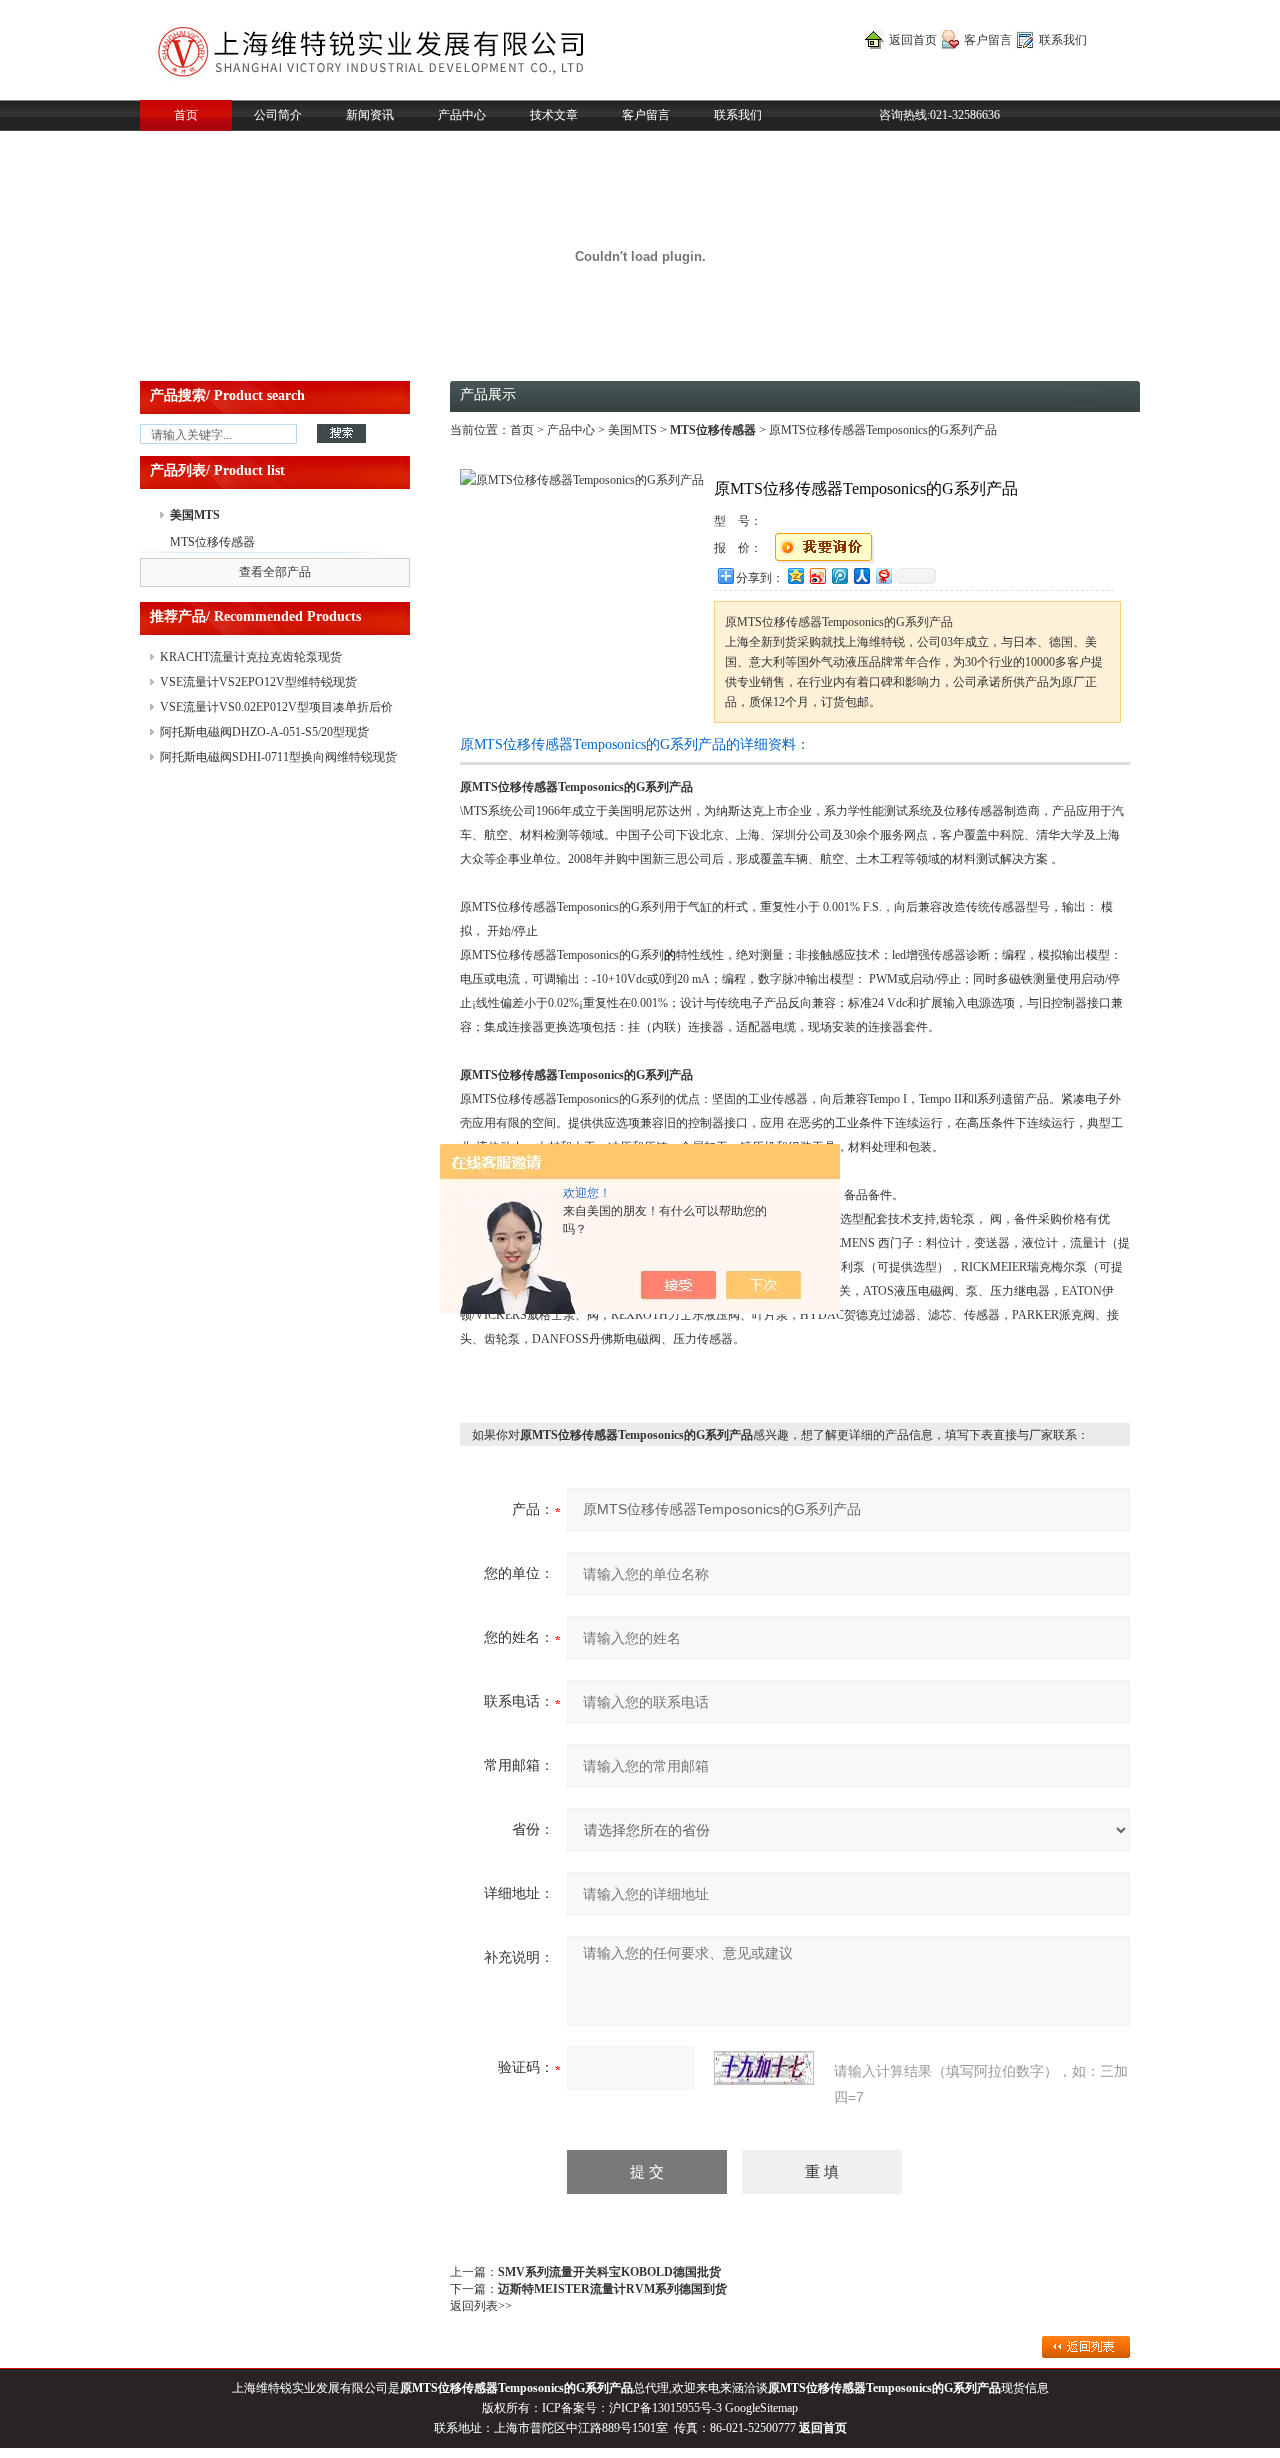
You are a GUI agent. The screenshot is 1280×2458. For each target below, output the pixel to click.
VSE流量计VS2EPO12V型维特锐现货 (258, 682)
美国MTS (195, 515)
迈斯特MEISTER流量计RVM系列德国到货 (612, 2289)
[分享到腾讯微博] (839, 575)
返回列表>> (481, 2306)
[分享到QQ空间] (795, 575)
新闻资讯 (370, 115)
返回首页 (913, 40)
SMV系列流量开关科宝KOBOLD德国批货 (609, 2272)
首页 (186, 115)
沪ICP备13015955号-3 (665, 2408)
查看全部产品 (275, 572)
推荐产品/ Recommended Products (255, 616)
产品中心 (462, 115)
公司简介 (278, 115)
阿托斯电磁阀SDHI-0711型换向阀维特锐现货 (278, 757)
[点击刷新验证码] (764, 2068)
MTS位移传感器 (212, 542)
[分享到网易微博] (883, 575)
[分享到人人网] (861, 575)
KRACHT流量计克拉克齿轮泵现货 (251, 657)
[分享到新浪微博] (817, 575)
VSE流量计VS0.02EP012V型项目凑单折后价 (276, 707)
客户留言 (988, 40)
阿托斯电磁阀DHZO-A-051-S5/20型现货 (264, 732)
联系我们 (1063, 40)
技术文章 (554, 115)
